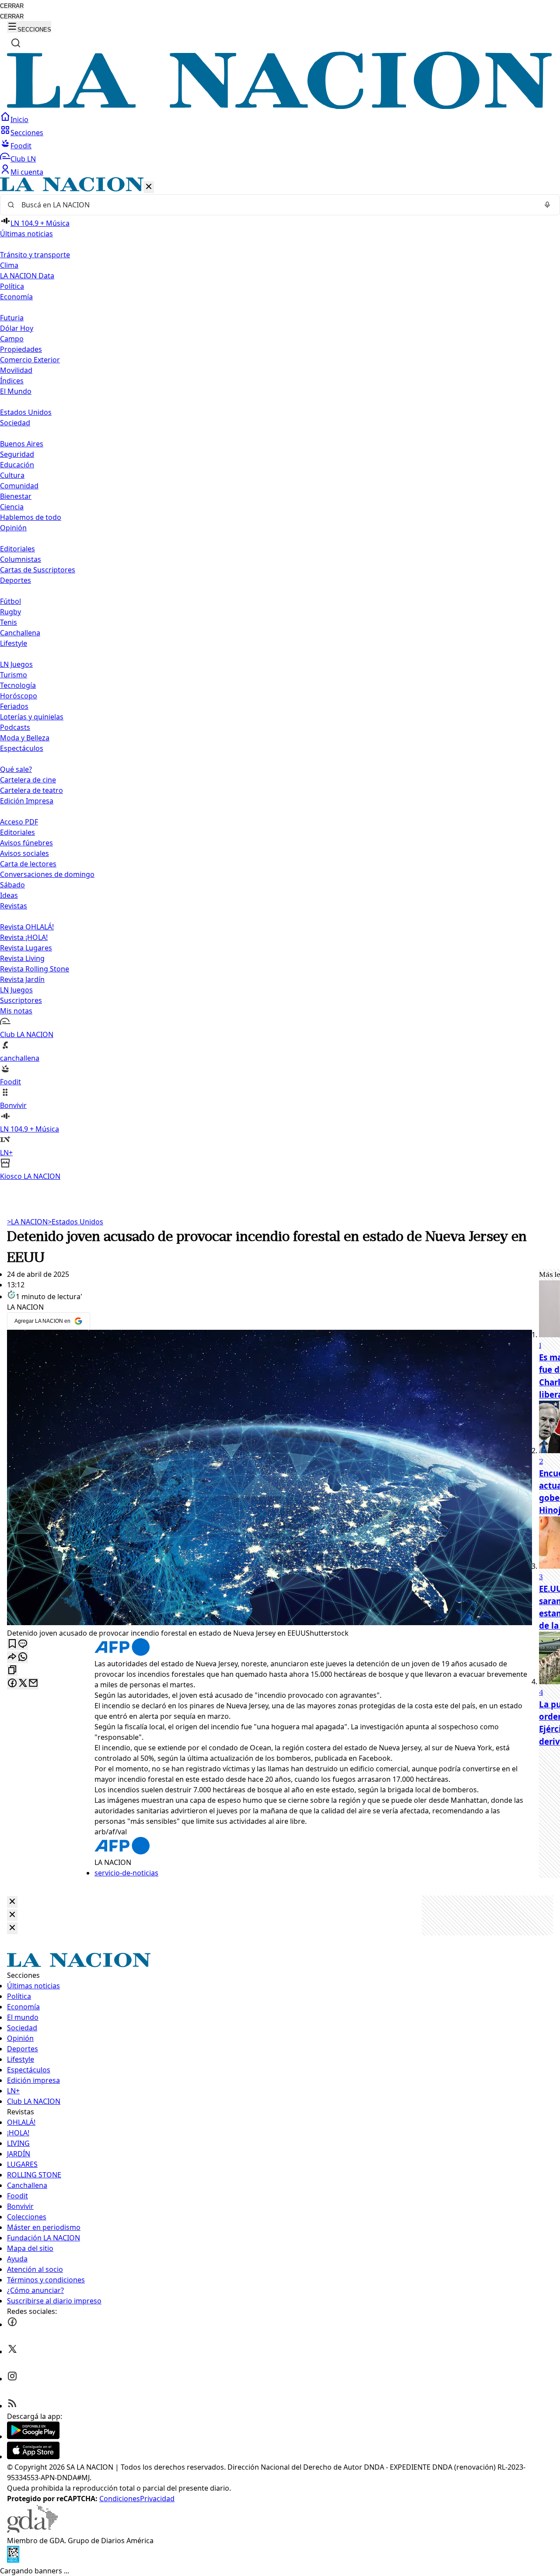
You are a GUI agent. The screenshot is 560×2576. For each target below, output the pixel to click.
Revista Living (22, 958)
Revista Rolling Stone (35, 969)
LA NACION (27, 1222)
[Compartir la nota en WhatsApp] (23, 1657)
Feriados (14, 706)
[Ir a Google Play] (33, 2436)
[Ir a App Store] (33, 2457)
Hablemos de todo (31, 517)
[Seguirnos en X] (12, 2352)
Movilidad (16, 370)
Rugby (10, 612)
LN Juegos (16, 664)
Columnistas (21, 559)
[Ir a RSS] (12, 2406)
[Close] (12, 1902)
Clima (9, 265)
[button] (280, 679)
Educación (17, 465)
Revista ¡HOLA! (24, 937)
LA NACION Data (27, 276)
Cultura (12, 475)
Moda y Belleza (25, 738)
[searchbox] (276, 205)
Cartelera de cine (28, 780)
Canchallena (20, 633)
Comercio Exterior (30, 360)
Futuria (12, 318)
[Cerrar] (149, 187)
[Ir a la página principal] (280, 106)
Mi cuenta (27, 172)
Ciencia (12, 507)
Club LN (23, 159)
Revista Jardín (22, 979)
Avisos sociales (24, 853)
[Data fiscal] (13, 2560)
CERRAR (12, 6)
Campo (12, 339)
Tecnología (18, 685)
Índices (12, 381)
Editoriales (17, 549)
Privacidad (157, 2499)
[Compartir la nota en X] (23, 1684)
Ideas (9, 895)
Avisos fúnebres (26, 843)
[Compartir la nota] (12, 1657)
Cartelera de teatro (31, 790)
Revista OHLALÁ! (27, 927)
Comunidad (19, 486)
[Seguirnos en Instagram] (12, 2379)
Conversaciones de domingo (47, 874)
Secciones (27, 133)
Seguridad (17, 454)
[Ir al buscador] (16, 43)
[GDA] (32, 2530)
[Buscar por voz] (547, 205)
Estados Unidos (26, 412)
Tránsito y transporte (35, 255)
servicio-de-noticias (126, 1873)
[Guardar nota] (12, 1644)
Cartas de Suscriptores (38, 570)
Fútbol (10, 601)
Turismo (14, 675)
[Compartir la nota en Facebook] (12, 1684)
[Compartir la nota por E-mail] (33, 1684)
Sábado (12, 885)
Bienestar (16, 496)
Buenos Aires (22, 444)
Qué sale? (16, 769)
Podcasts (15, 727)
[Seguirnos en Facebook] (12, 2324)
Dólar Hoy (17, 328)
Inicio (19, 119)
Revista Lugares (26, 948)
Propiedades (21, 349)
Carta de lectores (28, 864)
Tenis (9, 622)
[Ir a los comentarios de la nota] (23, 1644)
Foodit (21, 146)
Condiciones (120, 2499)
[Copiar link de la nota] (12, 1670)
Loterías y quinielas (32, 717)
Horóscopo (19, 696)
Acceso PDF (19, 822)
